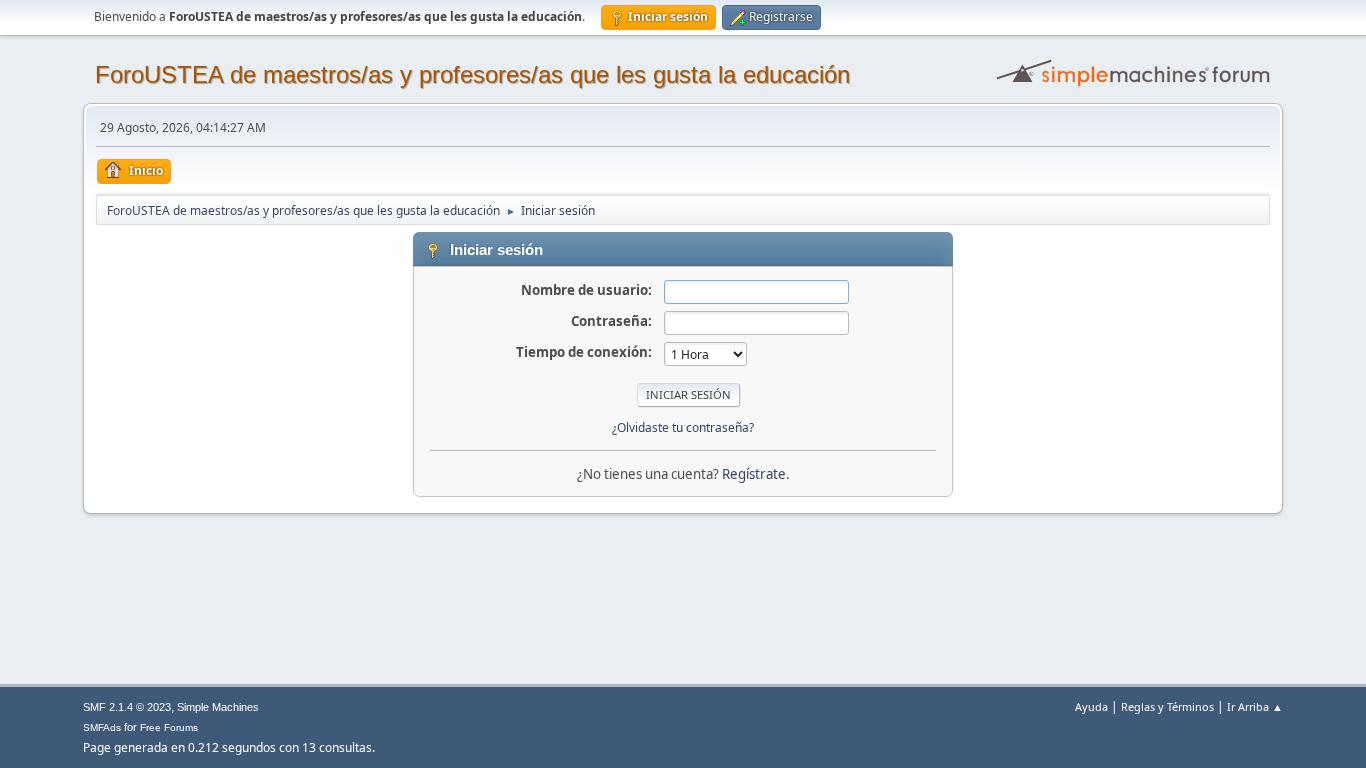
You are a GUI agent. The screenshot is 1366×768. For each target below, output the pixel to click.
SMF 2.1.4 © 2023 (127, 707)
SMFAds (102, 727)
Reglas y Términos (1167, 706)
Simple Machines (218, 707)
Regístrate (754, 474)
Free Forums (169, 727)
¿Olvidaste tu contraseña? (683, 427)
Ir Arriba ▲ (1255, 706)
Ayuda (1091, 706)
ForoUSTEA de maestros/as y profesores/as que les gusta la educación (472, 74)
